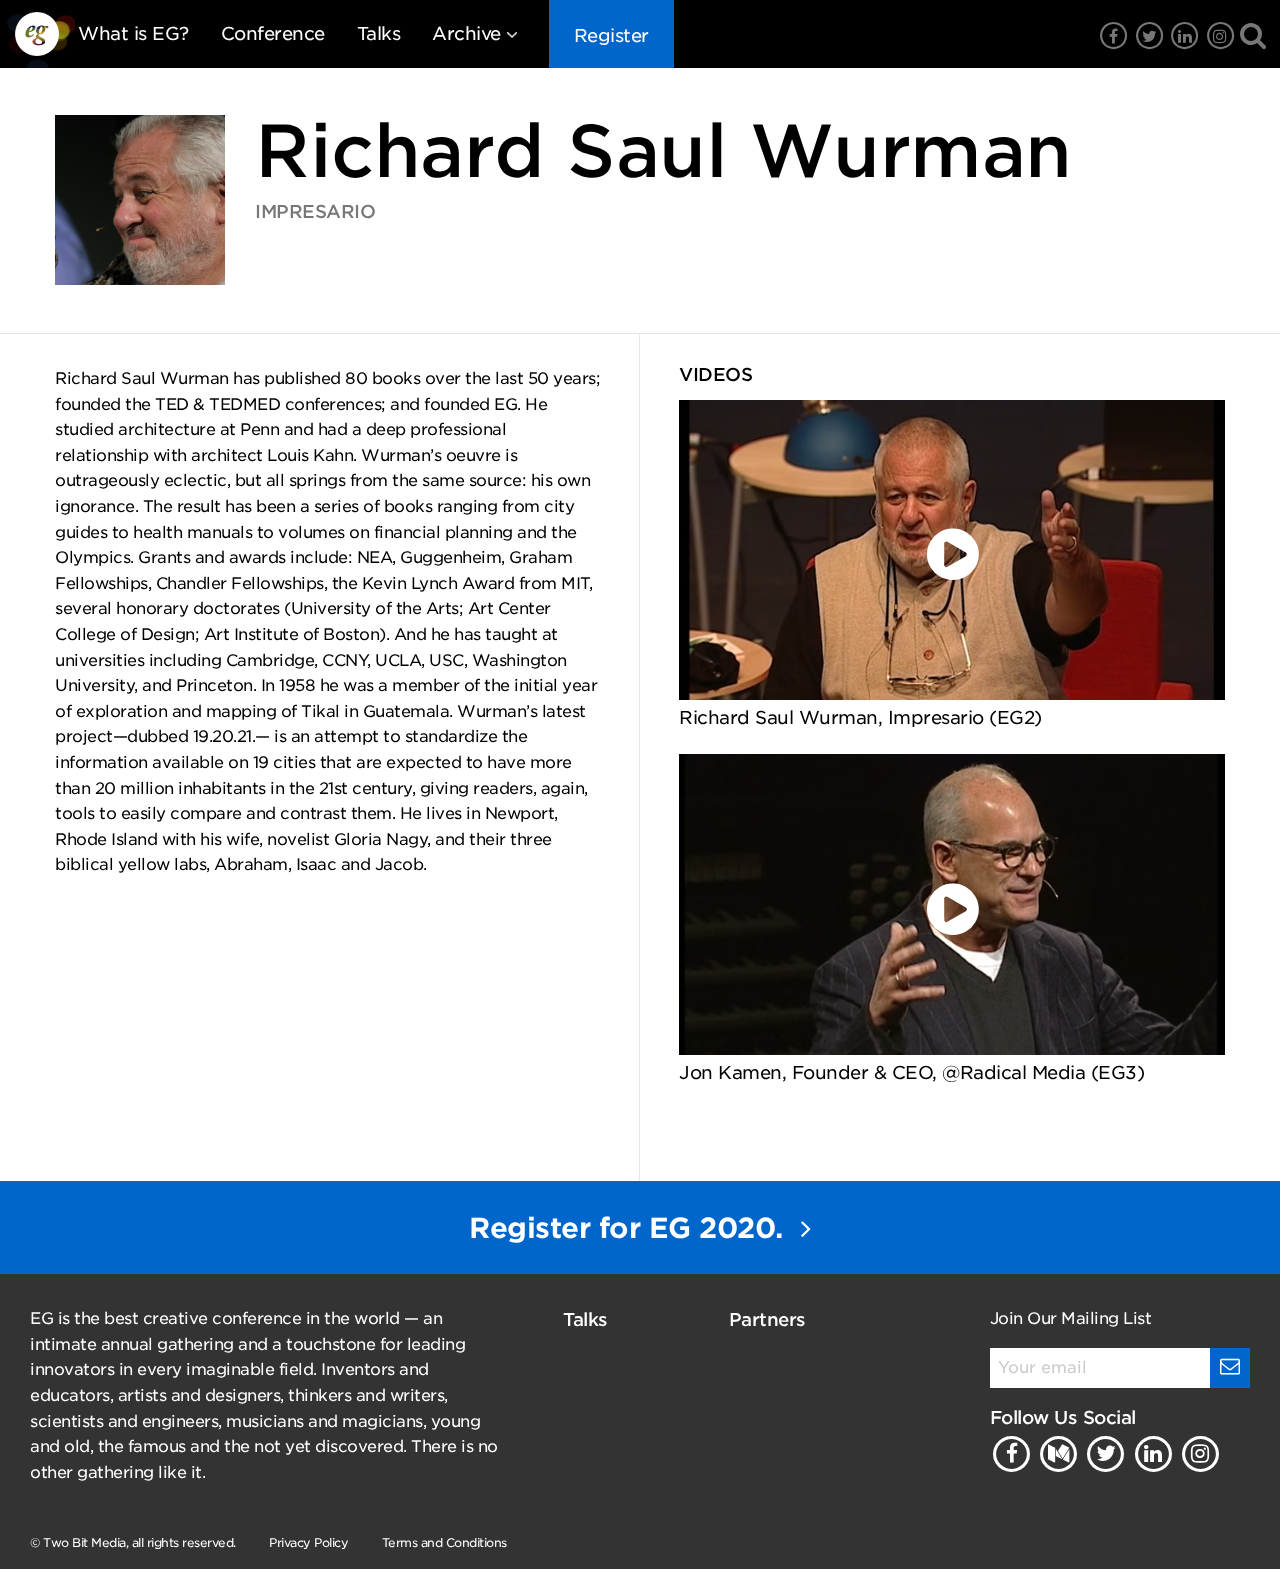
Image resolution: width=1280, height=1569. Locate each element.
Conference (273, 33)
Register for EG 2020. (630, 1228)
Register (611, 35)
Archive (466, 33)
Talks (379, 33)
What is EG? (133, 33)
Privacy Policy (308, 1542)
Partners (767, 1319)
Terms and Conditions (444, 1542)
